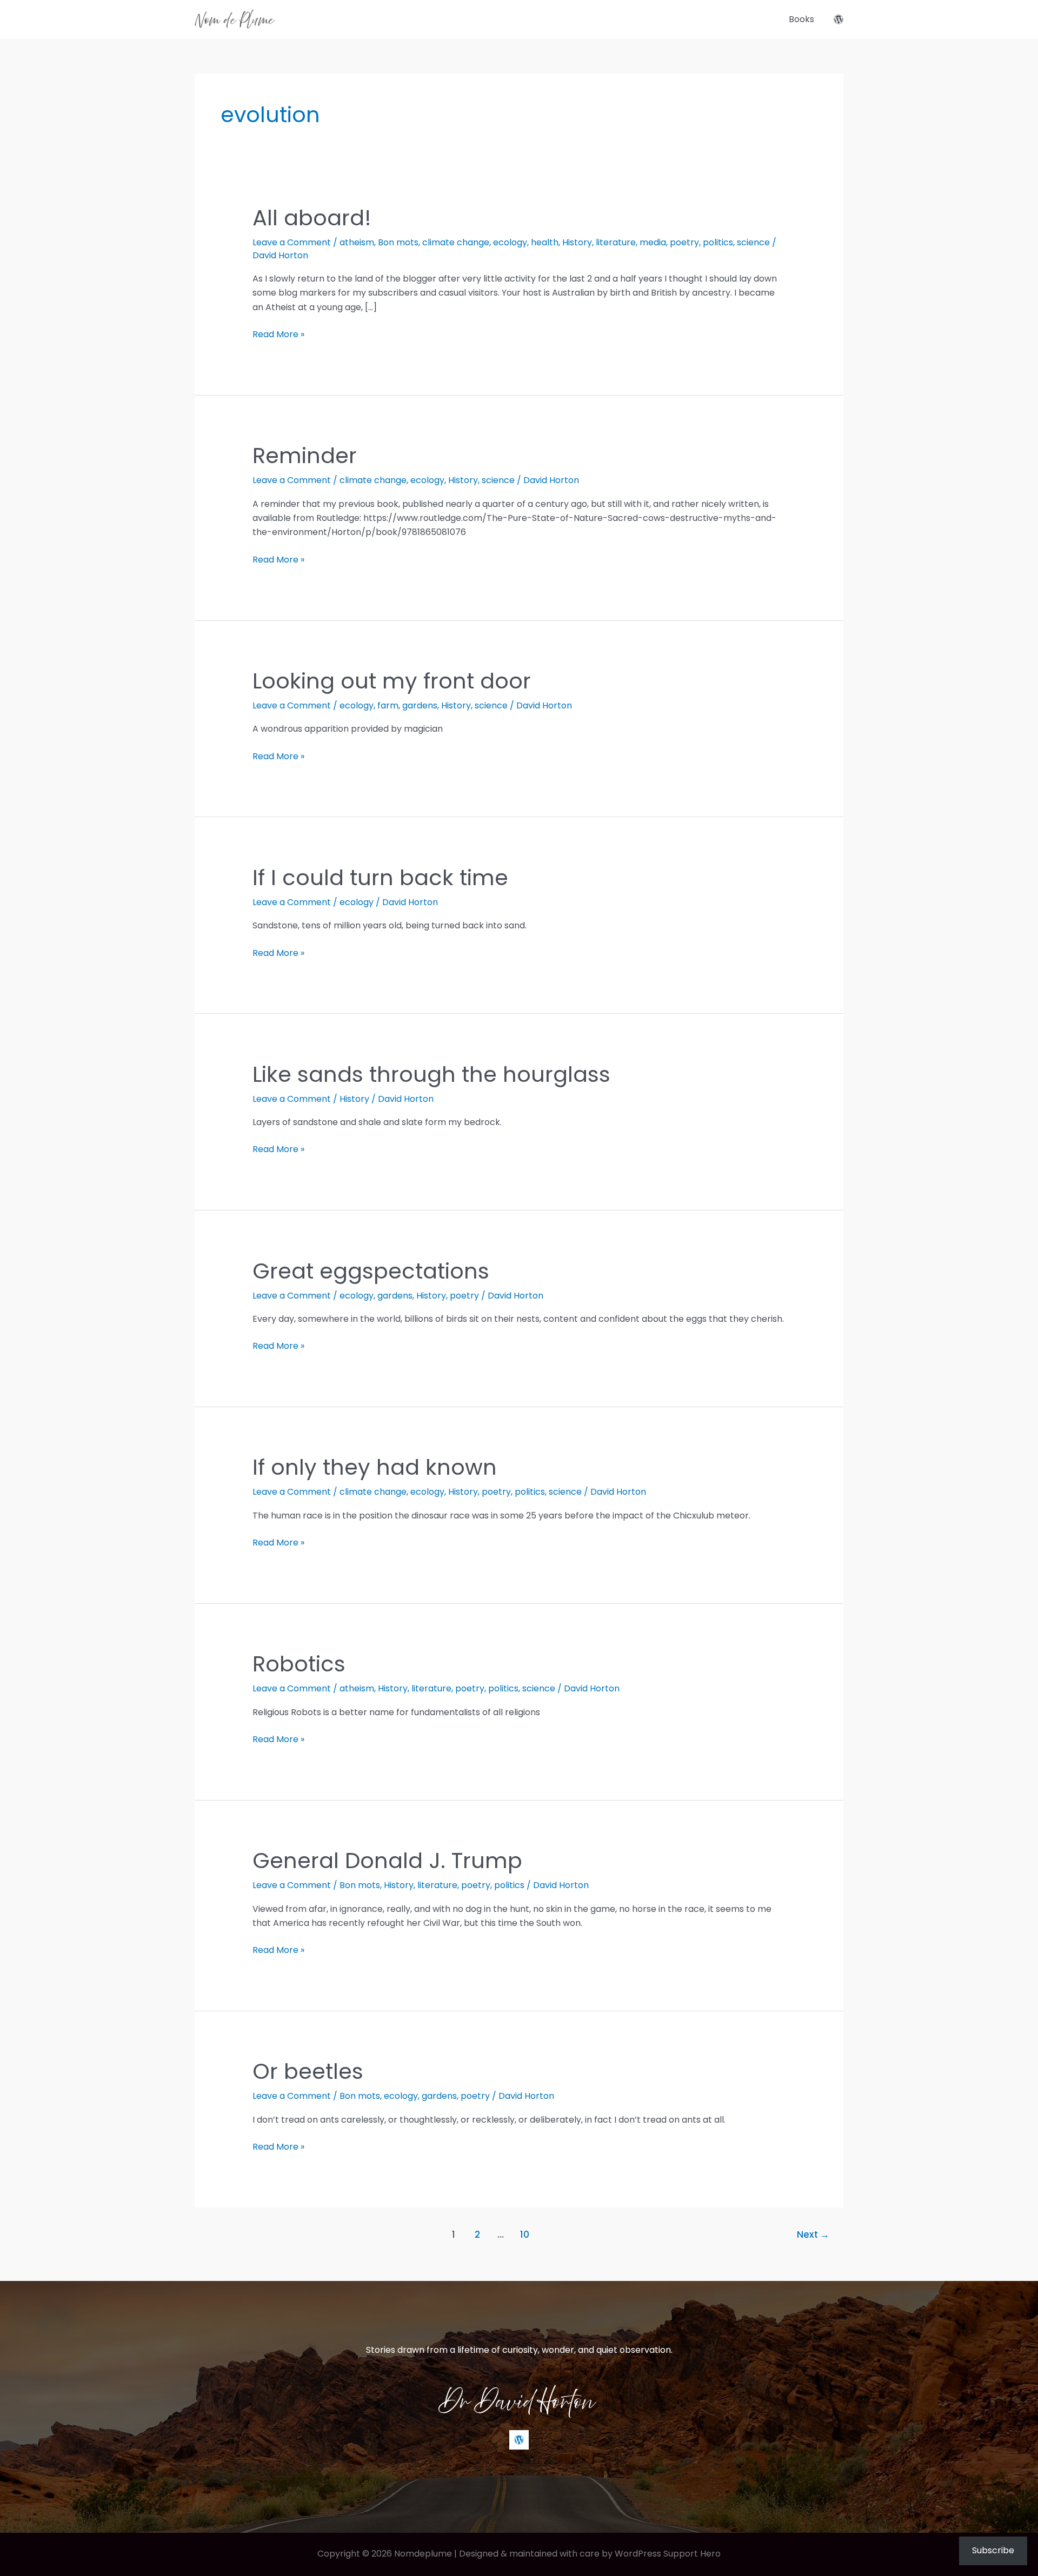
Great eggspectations (371, 1271)
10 (525, 2234)
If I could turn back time (380, 878)
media (653, 242)
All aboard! (312, 218)
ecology (510, 242)
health (545, 242)
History (577, 242)
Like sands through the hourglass (431, 1074)
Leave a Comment (292, 242)
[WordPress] (839, 19)
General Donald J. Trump (387, 1861)
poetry (684, 242)
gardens (420, 705)
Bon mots (398, 242)
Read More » (278, 334)
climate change (456, 242)
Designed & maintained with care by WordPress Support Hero (590, 2554)
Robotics (299, 1664)
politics (718, 242)
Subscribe (993, 2550)
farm (388, 705)
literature (616, 242)
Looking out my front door (392, 681)
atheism (357, 242)
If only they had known (375, 1467)
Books (801, 19)
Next (813, 2234)
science (753, 242)
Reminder (305, 456)
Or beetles (308, 2071)
